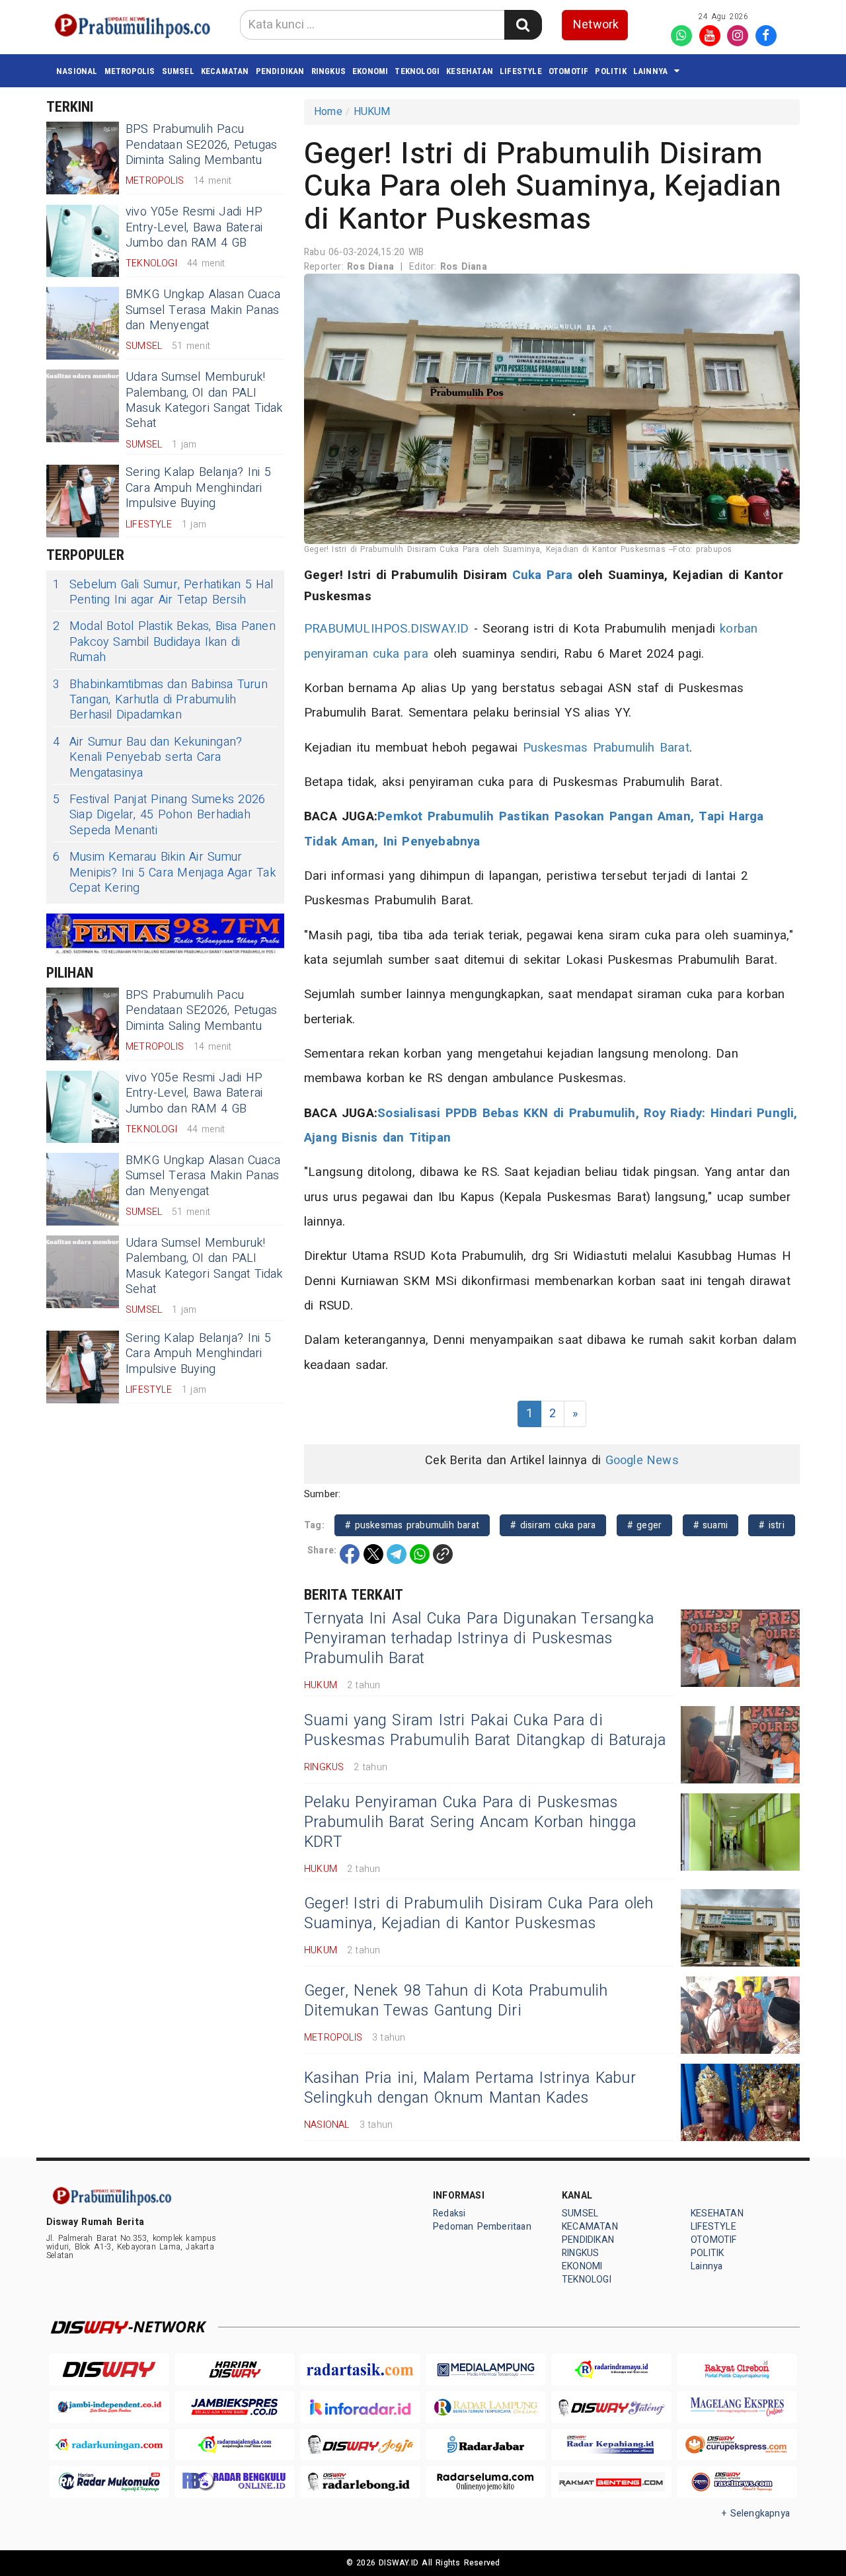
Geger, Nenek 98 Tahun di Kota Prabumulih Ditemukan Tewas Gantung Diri (456, 2001)
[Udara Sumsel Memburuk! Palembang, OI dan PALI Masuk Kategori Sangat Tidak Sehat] (83, 406)
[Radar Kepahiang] (611, 2445)
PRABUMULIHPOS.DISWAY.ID (387, 629)
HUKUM (372, 112)
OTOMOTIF (569, 71)
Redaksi (449, 2213)
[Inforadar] (360, 2407)
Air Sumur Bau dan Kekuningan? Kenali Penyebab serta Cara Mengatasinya (147, 758)
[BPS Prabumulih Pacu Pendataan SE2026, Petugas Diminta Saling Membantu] (83, 158)
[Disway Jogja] (360, 2445)
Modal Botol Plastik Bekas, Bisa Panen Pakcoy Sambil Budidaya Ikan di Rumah (164, 642)
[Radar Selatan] (737, 2482)
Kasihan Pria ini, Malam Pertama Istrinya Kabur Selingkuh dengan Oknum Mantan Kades (470, 2088)
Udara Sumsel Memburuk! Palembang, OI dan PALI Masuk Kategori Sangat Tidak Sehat (204, 400)
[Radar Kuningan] (109, 2445)
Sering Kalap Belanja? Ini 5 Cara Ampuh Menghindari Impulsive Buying (198, 488)
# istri (772, 1525)
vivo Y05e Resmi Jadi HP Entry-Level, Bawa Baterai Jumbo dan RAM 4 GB (194, 227)
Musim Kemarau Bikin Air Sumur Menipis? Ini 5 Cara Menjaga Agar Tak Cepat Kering (164, 873)
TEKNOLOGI (417, 71)
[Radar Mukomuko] (109, 2482)
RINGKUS (328, 71)
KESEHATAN (470, 71)
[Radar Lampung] (486, 2407)
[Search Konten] (523, 25)
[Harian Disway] (235, 2369)
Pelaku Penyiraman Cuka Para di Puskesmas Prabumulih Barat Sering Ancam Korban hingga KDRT (470, 1822)
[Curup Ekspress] (737, 2445)
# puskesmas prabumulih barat (412, 1525)
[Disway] (109, 2369)
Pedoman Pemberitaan (482, 2227)
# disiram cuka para (553, 1525)
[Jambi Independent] (109, 2407)
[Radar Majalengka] (235, 2445)
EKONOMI (370, 71)
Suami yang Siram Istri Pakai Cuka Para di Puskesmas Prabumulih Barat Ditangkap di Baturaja (485, 1731)
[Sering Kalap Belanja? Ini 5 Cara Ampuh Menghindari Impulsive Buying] (83, 501)
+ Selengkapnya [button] (756, 2514)
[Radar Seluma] (486, 2482)
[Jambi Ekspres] (235, 2407)
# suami (711, 1525)
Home (328, 112)
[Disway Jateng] (611, 2407)
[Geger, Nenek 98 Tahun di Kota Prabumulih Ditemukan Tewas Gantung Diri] (740, 2015)
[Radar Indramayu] (611, 2369)
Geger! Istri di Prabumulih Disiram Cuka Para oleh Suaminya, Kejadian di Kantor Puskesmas (479, 1914)
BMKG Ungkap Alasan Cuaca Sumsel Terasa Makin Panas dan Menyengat (203, 310)
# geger (645, 1525)
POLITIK (610, 71)
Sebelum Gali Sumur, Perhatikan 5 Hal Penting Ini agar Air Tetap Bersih (163, 593)
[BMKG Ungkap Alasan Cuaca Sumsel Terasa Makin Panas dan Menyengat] (83, 323)
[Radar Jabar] (486, 2445)
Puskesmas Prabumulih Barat (606, 748)
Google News (642, 1461)
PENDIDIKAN (280, 71)
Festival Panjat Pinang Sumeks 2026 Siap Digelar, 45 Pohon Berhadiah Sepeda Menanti (159, 815)
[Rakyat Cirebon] (737, 2369)
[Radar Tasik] (360, 2369)
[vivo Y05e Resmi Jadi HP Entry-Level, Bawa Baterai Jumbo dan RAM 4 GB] (83, 241)
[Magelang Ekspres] (737, 2407)
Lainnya (650, 71)
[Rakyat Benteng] (611, 2482)
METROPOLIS (130, 71)
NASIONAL (77, 71)
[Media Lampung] (486, 2369)
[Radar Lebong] (360, 2482)
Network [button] (596, 25)
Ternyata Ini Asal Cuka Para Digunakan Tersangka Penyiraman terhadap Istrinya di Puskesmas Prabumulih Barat (479, 1639)
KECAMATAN (225, 71)
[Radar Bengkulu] (235, 2482)
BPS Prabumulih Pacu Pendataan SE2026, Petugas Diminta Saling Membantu (201, 145)
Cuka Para (543, 575)
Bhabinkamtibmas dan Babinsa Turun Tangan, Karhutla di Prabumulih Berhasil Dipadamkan (160, 700)
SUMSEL (178, 71)
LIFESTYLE (521, 71)
